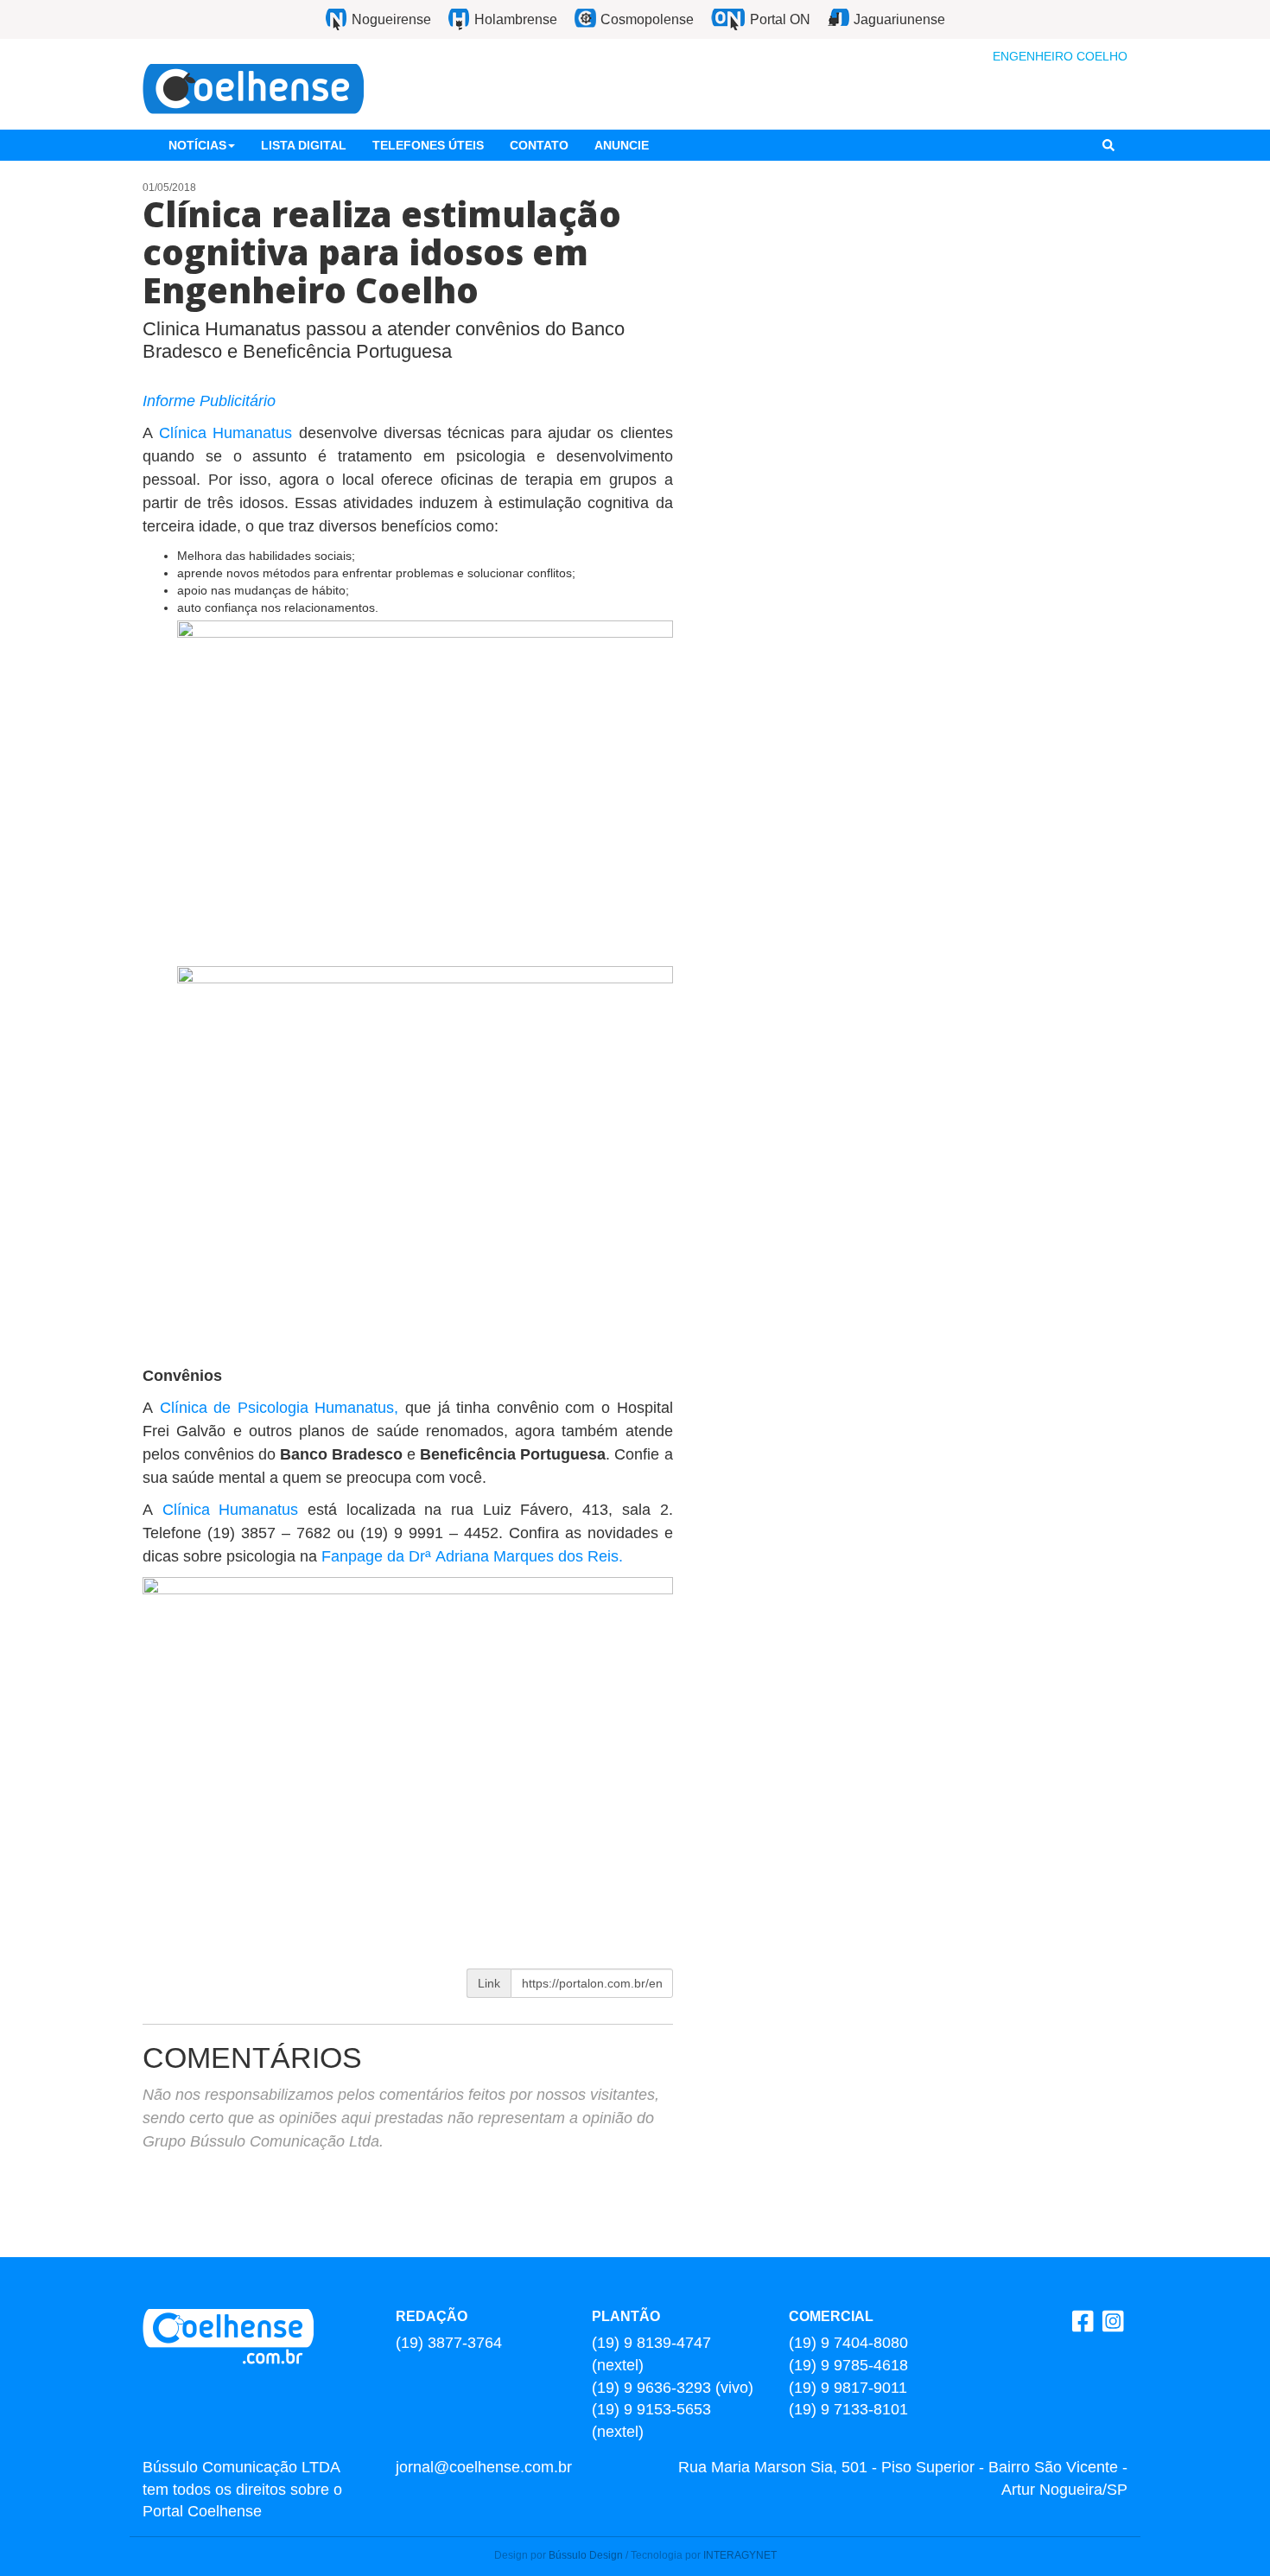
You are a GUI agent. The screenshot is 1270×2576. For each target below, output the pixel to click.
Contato (539, 145)
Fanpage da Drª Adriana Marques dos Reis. (474, 1556)
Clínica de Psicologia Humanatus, (279, 1408)
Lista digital (304, 145)
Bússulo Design (586, 2555)
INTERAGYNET (740, 2555)
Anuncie (622, 145)
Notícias (197, 145)
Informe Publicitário (209, 401)
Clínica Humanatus (225, 433)
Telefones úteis (428, 145)
